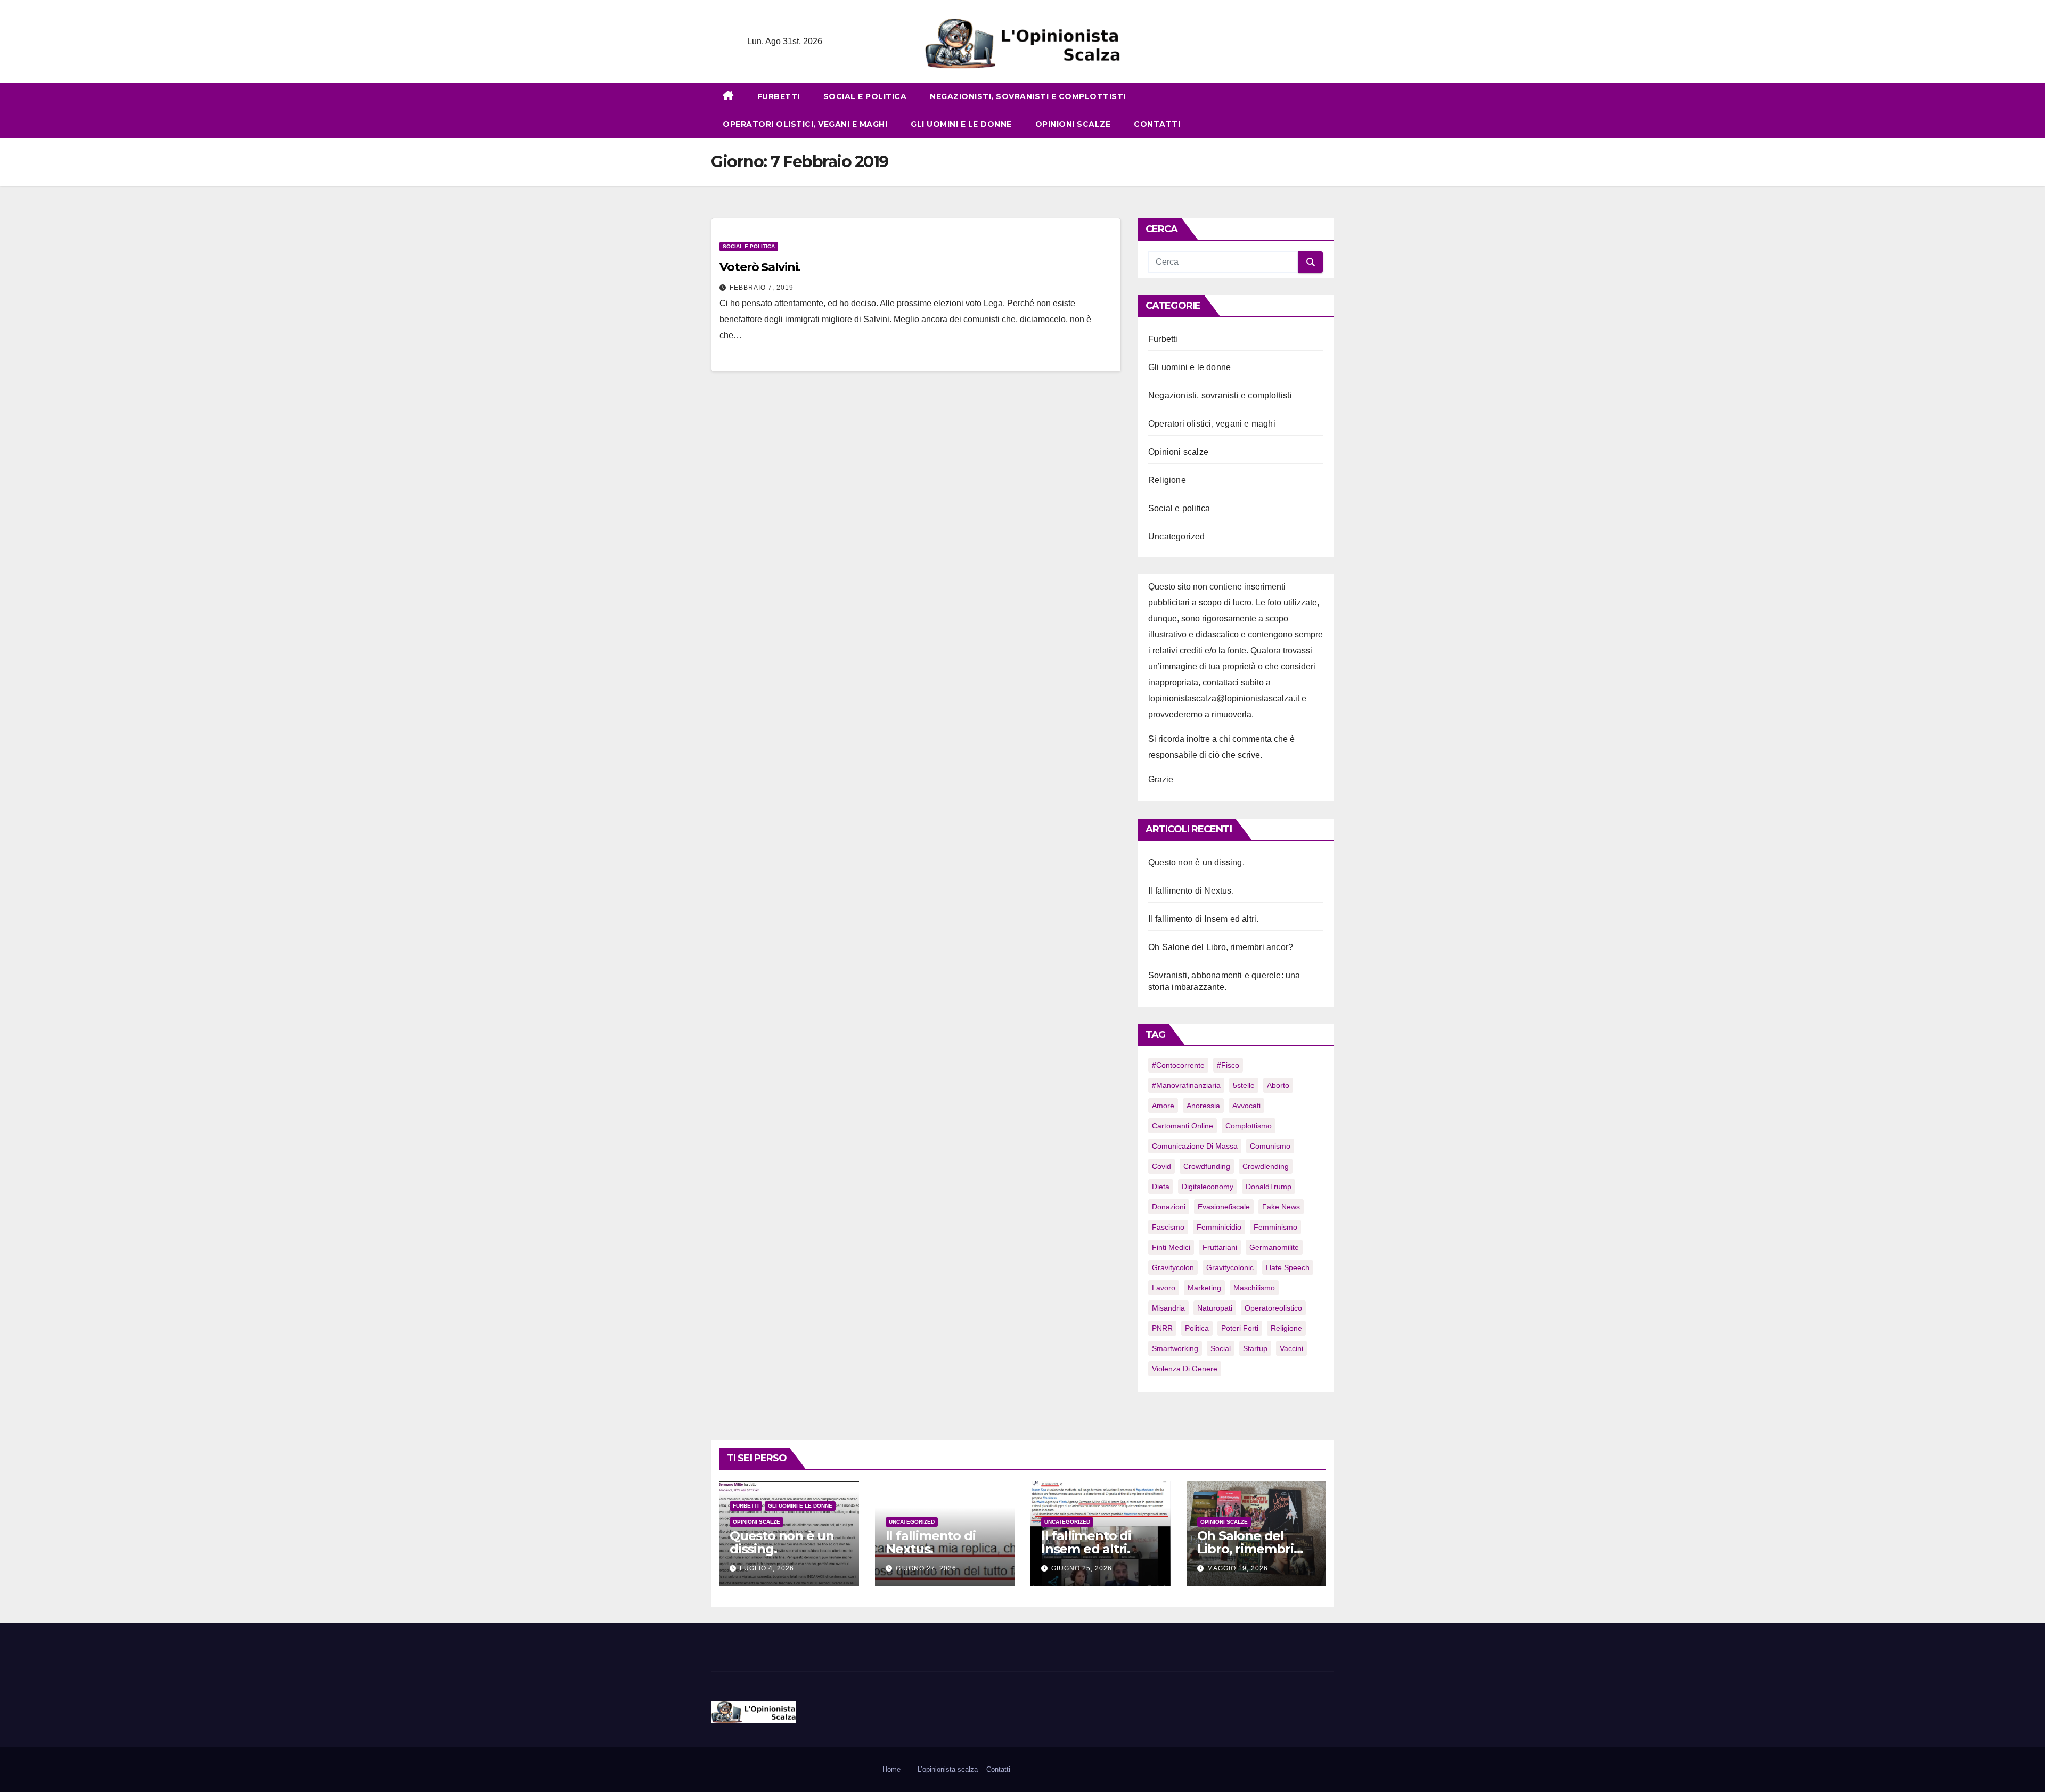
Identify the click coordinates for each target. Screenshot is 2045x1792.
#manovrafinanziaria (1186, 1085)
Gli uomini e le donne (961, 124)
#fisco (1228, 1065)
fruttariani (1220, 1247)
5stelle (1244, 1085)
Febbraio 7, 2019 (762, 288)
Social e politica (865, 96)
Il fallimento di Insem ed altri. (1203, 919)
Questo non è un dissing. (1196, 862)
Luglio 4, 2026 (767, 1568)
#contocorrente (1178, 1065)
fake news (1281, 1207)
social (1221, 1348)
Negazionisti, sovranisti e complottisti (1028, 96)
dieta (1161, 1187)
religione (1286, 1328)
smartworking (1175, 1348)
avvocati (1246, 1106)
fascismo (1168, 1227)
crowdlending (1266, 1166)
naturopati (1215, 1308)
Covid (1161, 1166)
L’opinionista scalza (948, 1769)
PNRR (1162, 1328)
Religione (1167, 480)
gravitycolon (1173, 1267)
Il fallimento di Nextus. (1191, 891)
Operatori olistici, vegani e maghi (805, 124)
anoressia (1203, 1106)
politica (1197, 1328)
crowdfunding (1207, 1166)
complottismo (1249, 1126)
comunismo (1270, 1146)
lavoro (1164, 1288)
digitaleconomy (1208, 1187)
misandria (1168, 1308)
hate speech (1288, 1267)
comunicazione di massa (1195, 1146)
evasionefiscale (1224, 1207)
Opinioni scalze (1073, 124)
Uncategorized (1177, 537)
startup (1255, 1348)
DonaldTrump (1269, 1187)
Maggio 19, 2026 (1238, 1568)
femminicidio (1219, 1227)
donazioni (1169, 1207)
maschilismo (1254, 1288)
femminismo (1275, 1227)
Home (891, 1769)
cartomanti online (1183, 1126)
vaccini (1291, 1348)
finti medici (1171, 1247)
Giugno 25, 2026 (1082, 1568)
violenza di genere (1185, 1369)
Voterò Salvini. (760, 267)
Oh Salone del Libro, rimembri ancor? (1221, 947)
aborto (1278, 1085)
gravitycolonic (1230, 1267)
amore (1163, 1106)
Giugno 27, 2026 (926, 1568)
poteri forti (1240, 1328)
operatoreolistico (1273, 1308)
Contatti (1157, 124)
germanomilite (1274, 1247)
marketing (1204, 1288)
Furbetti (779, 96)
